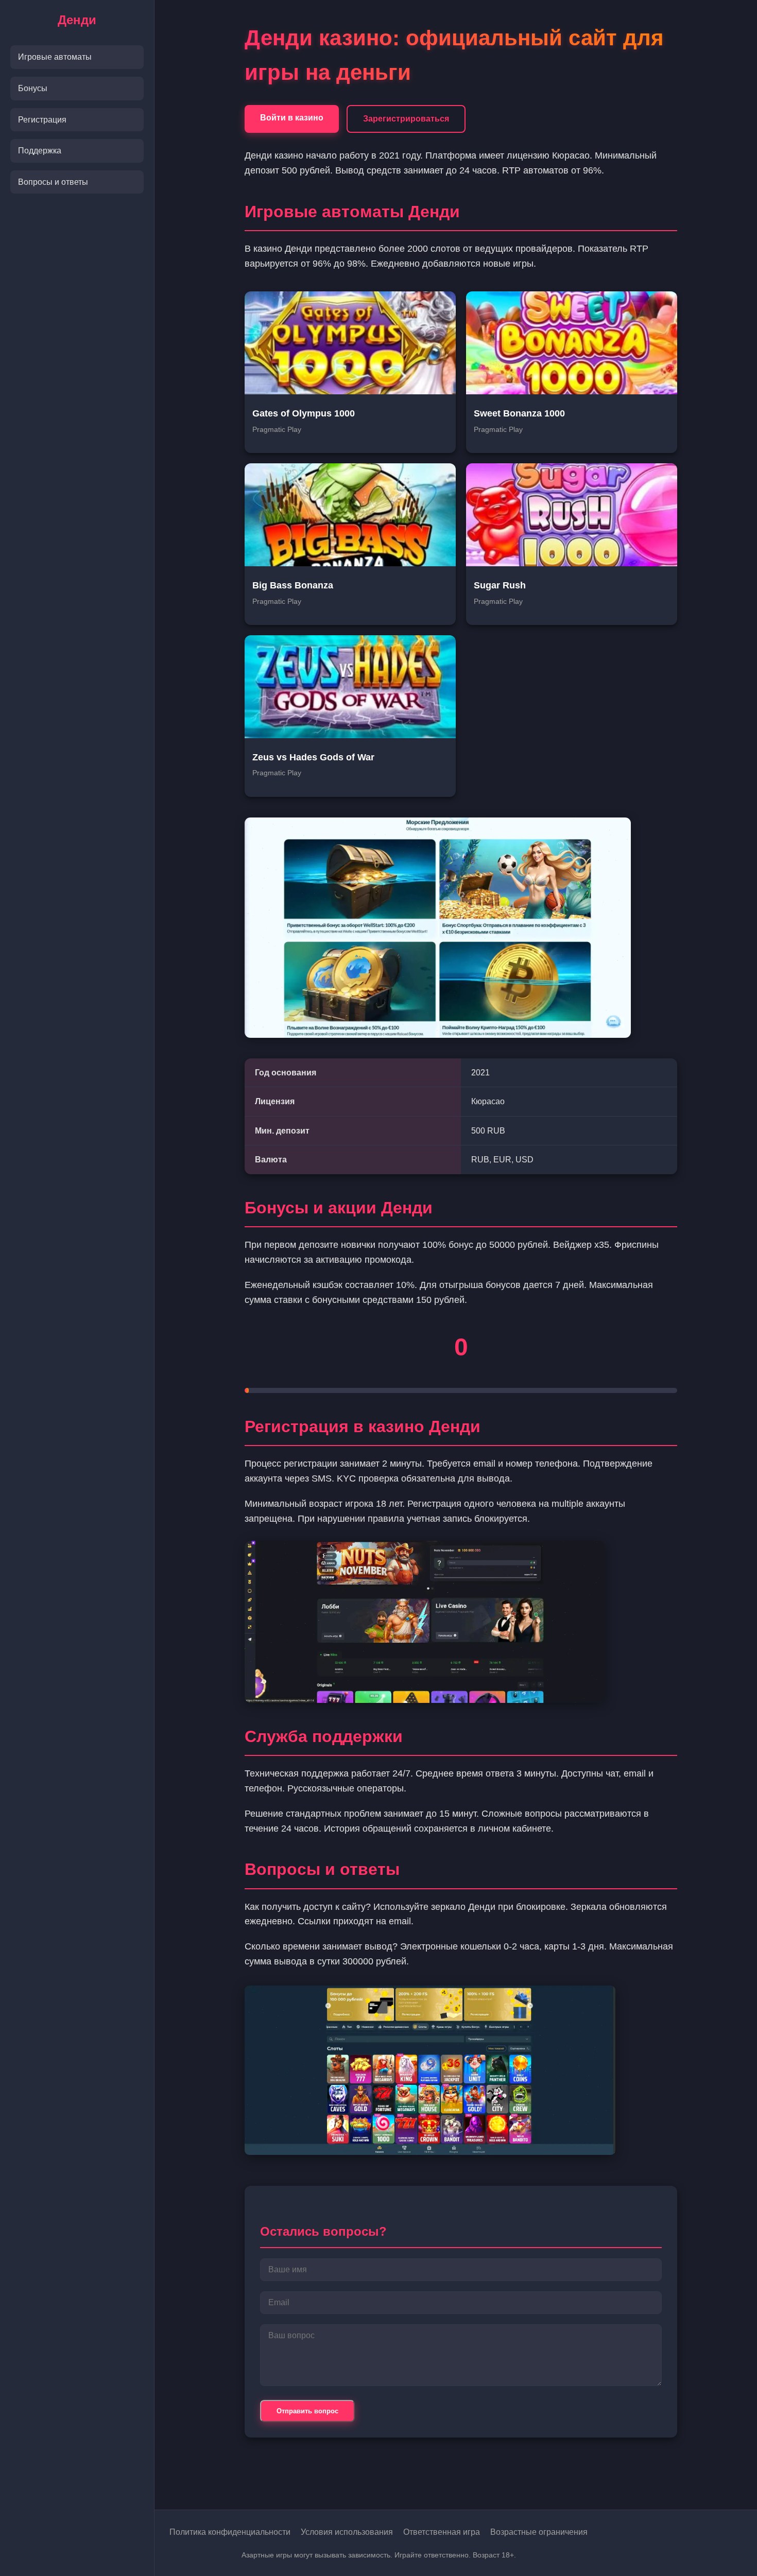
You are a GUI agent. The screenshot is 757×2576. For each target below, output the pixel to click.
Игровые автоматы (55, 57)
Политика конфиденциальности (230, 2532)
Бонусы (33, 88)
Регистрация (42, 120)
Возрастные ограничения (539, 2532)
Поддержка (40, 151)
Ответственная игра (442, 2532)
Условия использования (347, 2532)
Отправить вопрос (307, 2411)
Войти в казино (292, 118)
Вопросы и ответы (53, 182)
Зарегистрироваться (406, 119)
